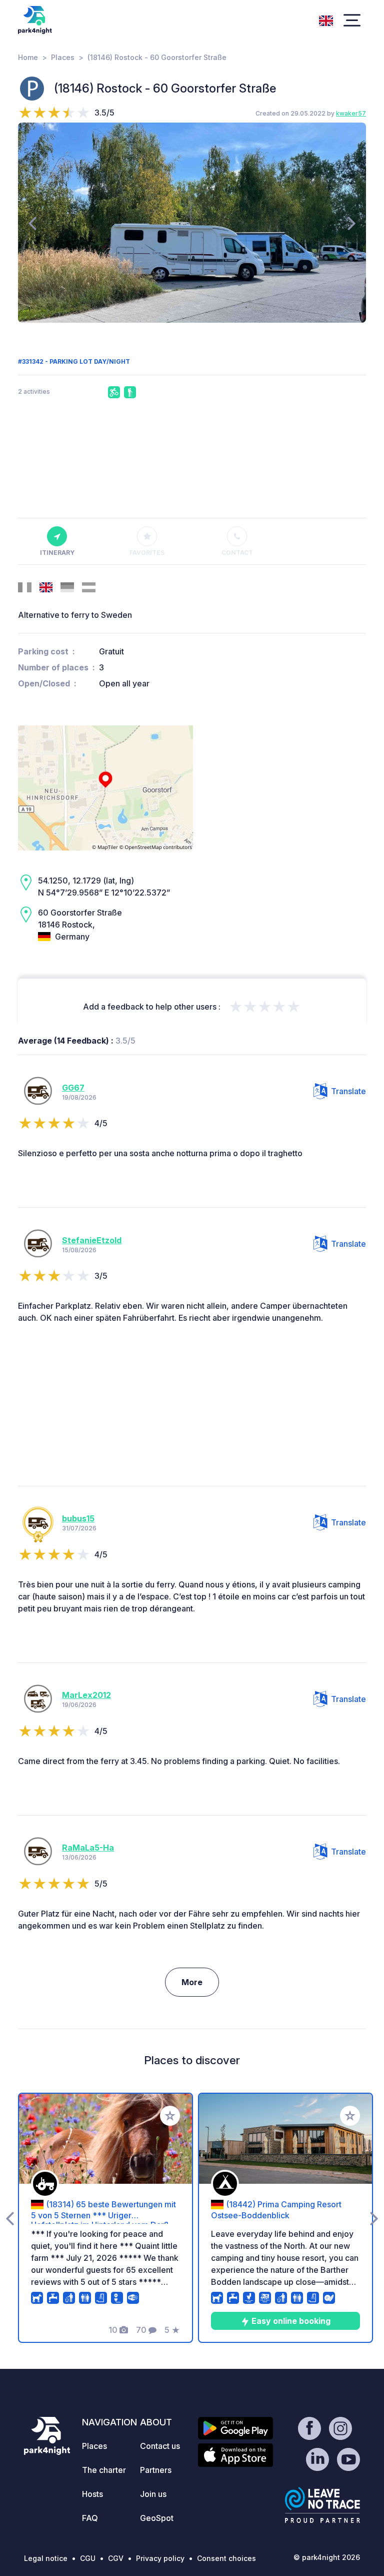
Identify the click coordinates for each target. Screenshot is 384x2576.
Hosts (92, 2494)
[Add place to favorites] (170, 2116)
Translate (348, 1091)
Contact (237, 553)
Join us (153, 2494)
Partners (156, 2470)
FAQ (90, 2518)
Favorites (147, 553)
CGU (88, 2558)
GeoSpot (157, 2518)
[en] (326, 20)
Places (63, 57)
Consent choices (226, 2558)
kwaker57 (351, 113)
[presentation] (32, 223)
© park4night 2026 (327, 2557)
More (192, 1982)
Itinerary (57, 553)
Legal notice (46, 2558)
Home (28, 57)
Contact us (160, 2446)
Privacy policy (160, 2558)
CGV (116, 2558)
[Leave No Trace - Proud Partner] (322, 2505)
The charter (104, 2470)
